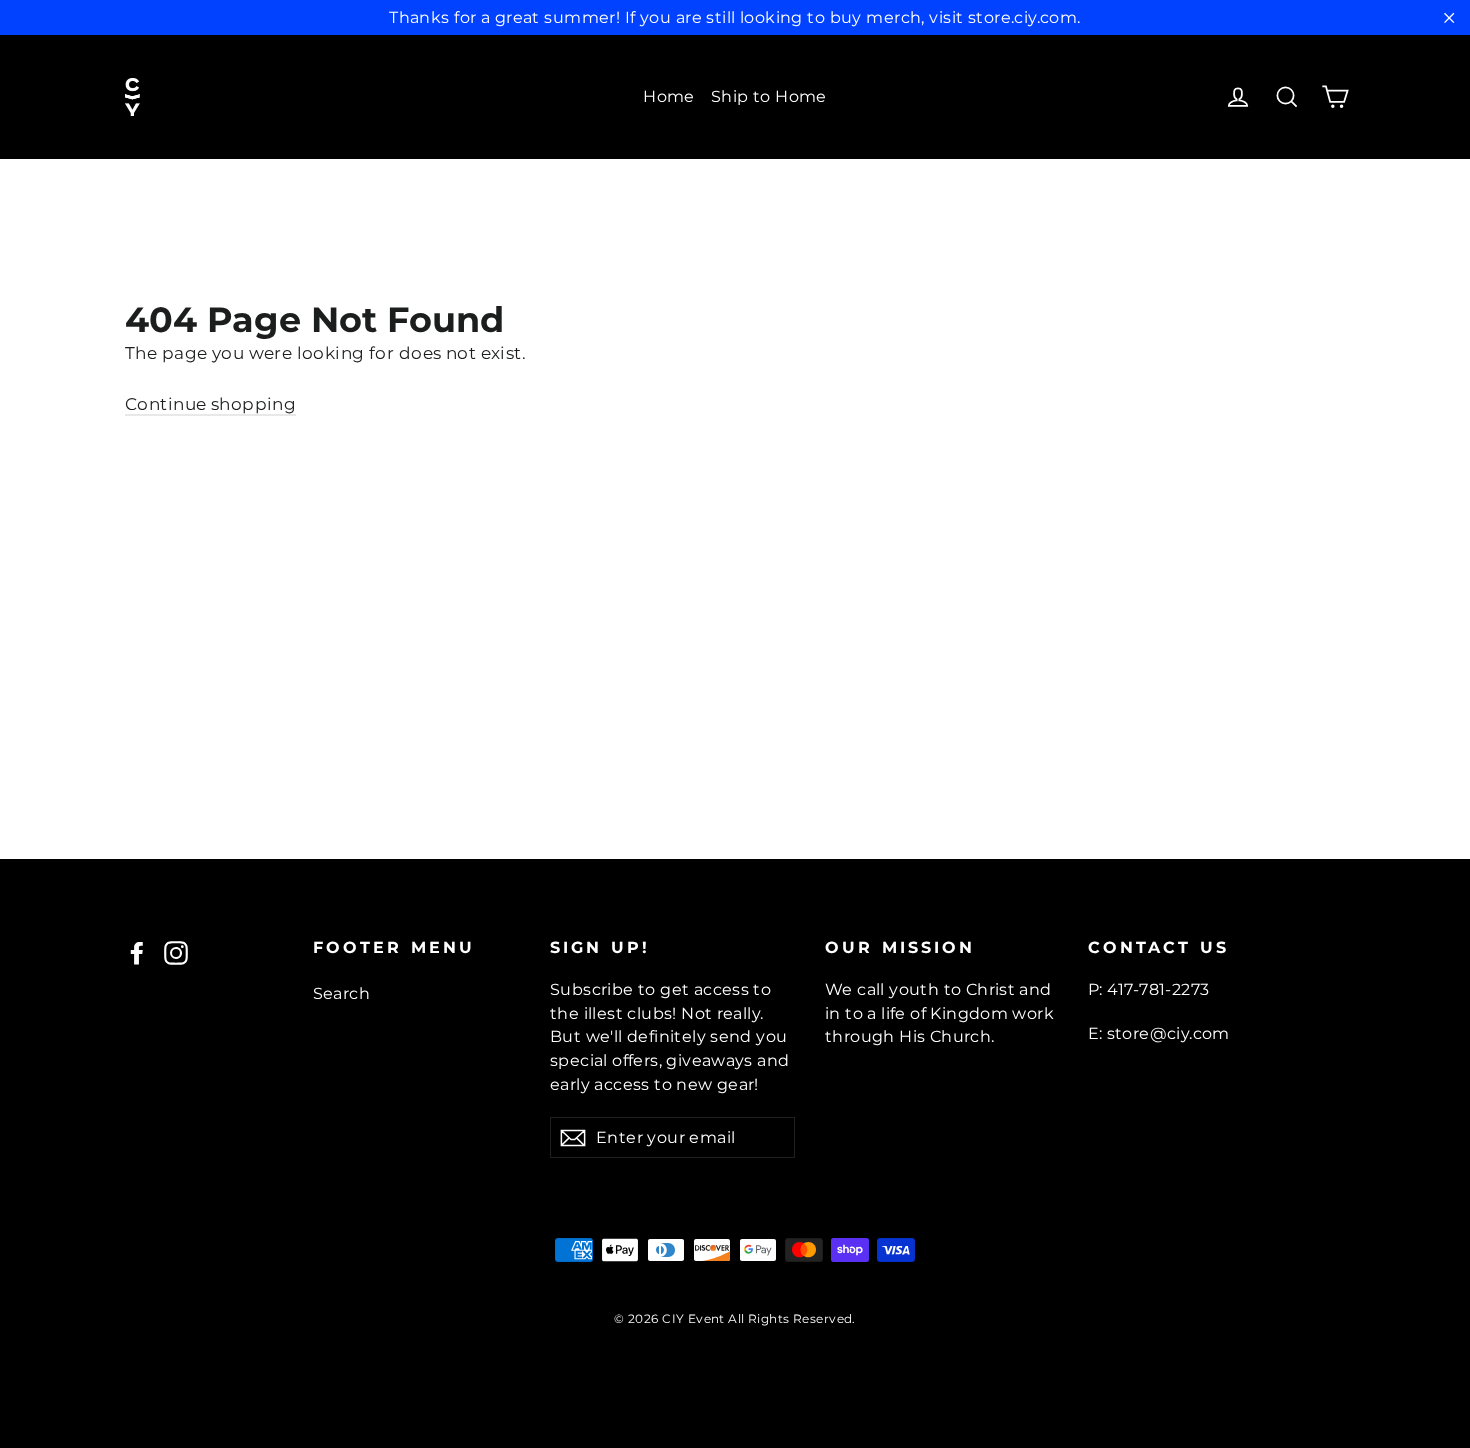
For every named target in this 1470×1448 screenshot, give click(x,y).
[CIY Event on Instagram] (176, 952)
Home (669, 96)
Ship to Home (769, 96)
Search (342, 993)
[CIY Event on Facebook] (137, 952)
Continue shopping (210, 404)
